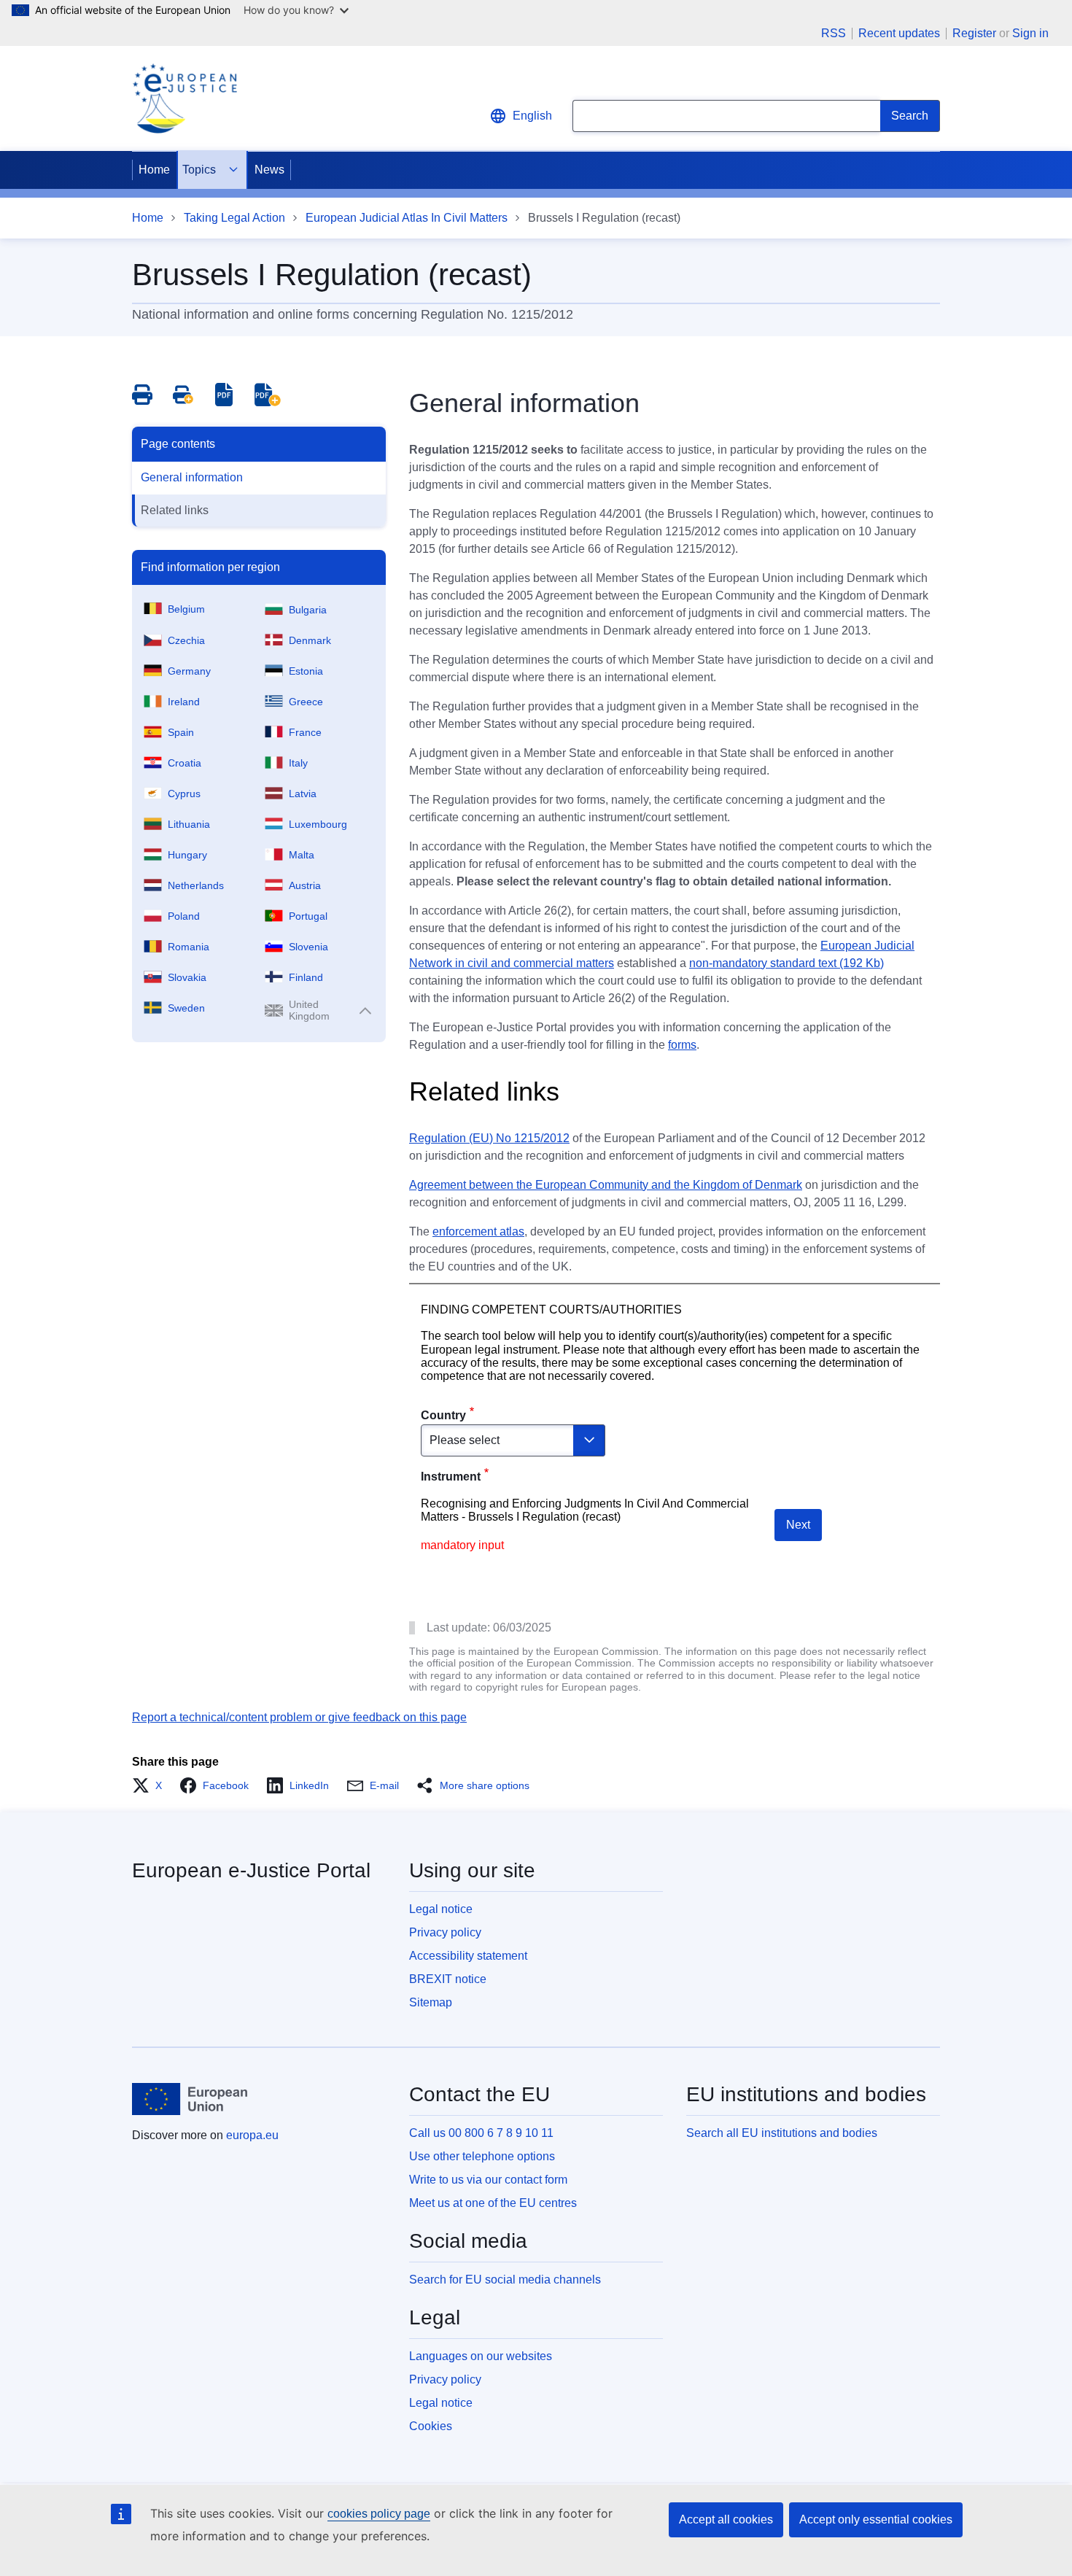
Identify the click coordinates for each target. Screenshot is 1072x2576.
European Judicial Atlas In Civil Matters (407, 218)
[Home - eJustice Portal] (185, 98)
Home (154, 170)
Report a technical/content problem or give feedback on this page (299, 1717)
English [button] (532, 116)
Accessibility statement (468, 1956)
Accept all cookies (726, 2519)
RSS (834, 34)
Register (974, 33)
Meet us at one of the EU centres (493, 2203)
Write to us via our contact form (488, 2180)
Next (798, 1525)
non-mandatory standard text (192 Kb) (786, 963)
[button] (151, 1785)
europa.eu (252, 2135)
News (269, 170)
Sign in (1030, 33)
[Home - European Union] (190, 2099)
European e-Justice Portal (251, 1870)
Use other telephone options (482, 2156)
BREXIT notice (448, 1979)
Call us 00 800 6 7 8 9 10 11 (481, 2133)
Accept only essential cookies (876, 2519)
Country (443, 1415)
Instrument (451, 1477)
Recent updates (899, 34)
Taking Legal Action (234, 218)
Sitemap (431, 2002)
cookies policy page (379, 2514)
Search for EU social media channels (505, 2280)
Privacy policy (445, 1932)
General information (192, 477)
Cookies (431, 2426)
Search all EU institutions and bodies (782, 2133)
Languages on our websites (481, 2356)
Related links (175, 510)
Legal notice (441, 1909)
